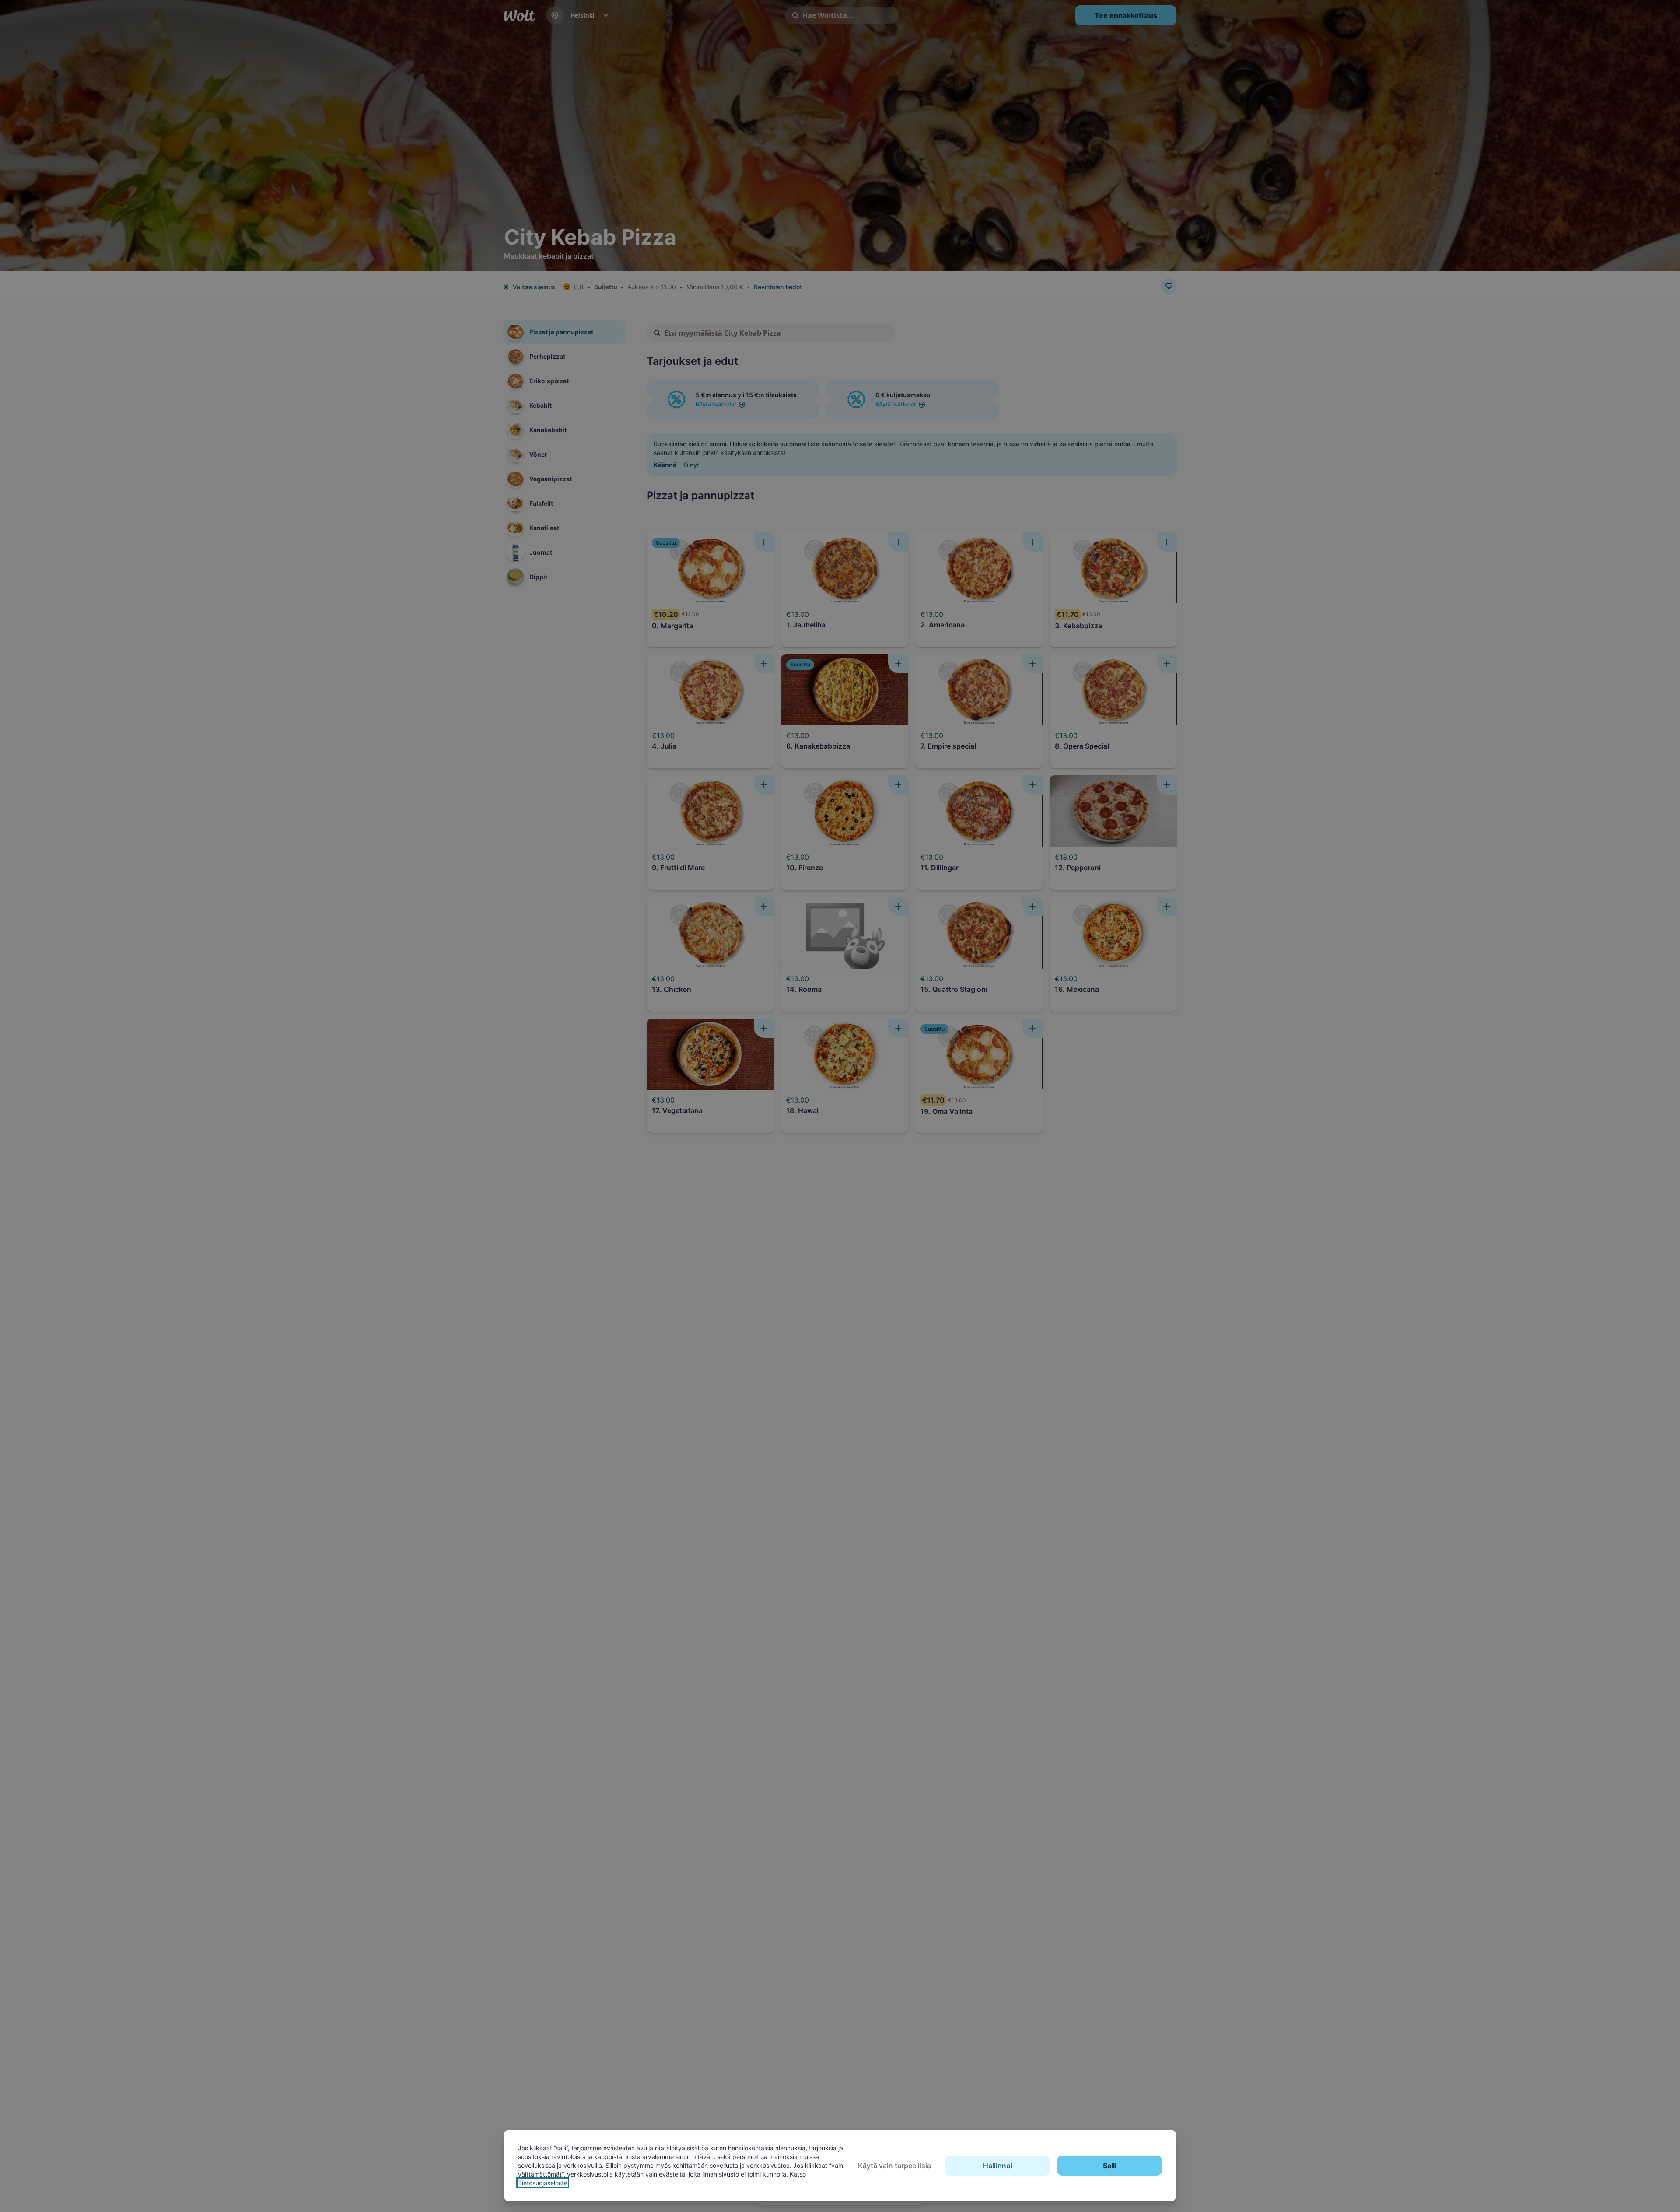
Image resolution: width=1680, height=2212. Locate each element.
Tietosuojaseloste (543, 2183)
